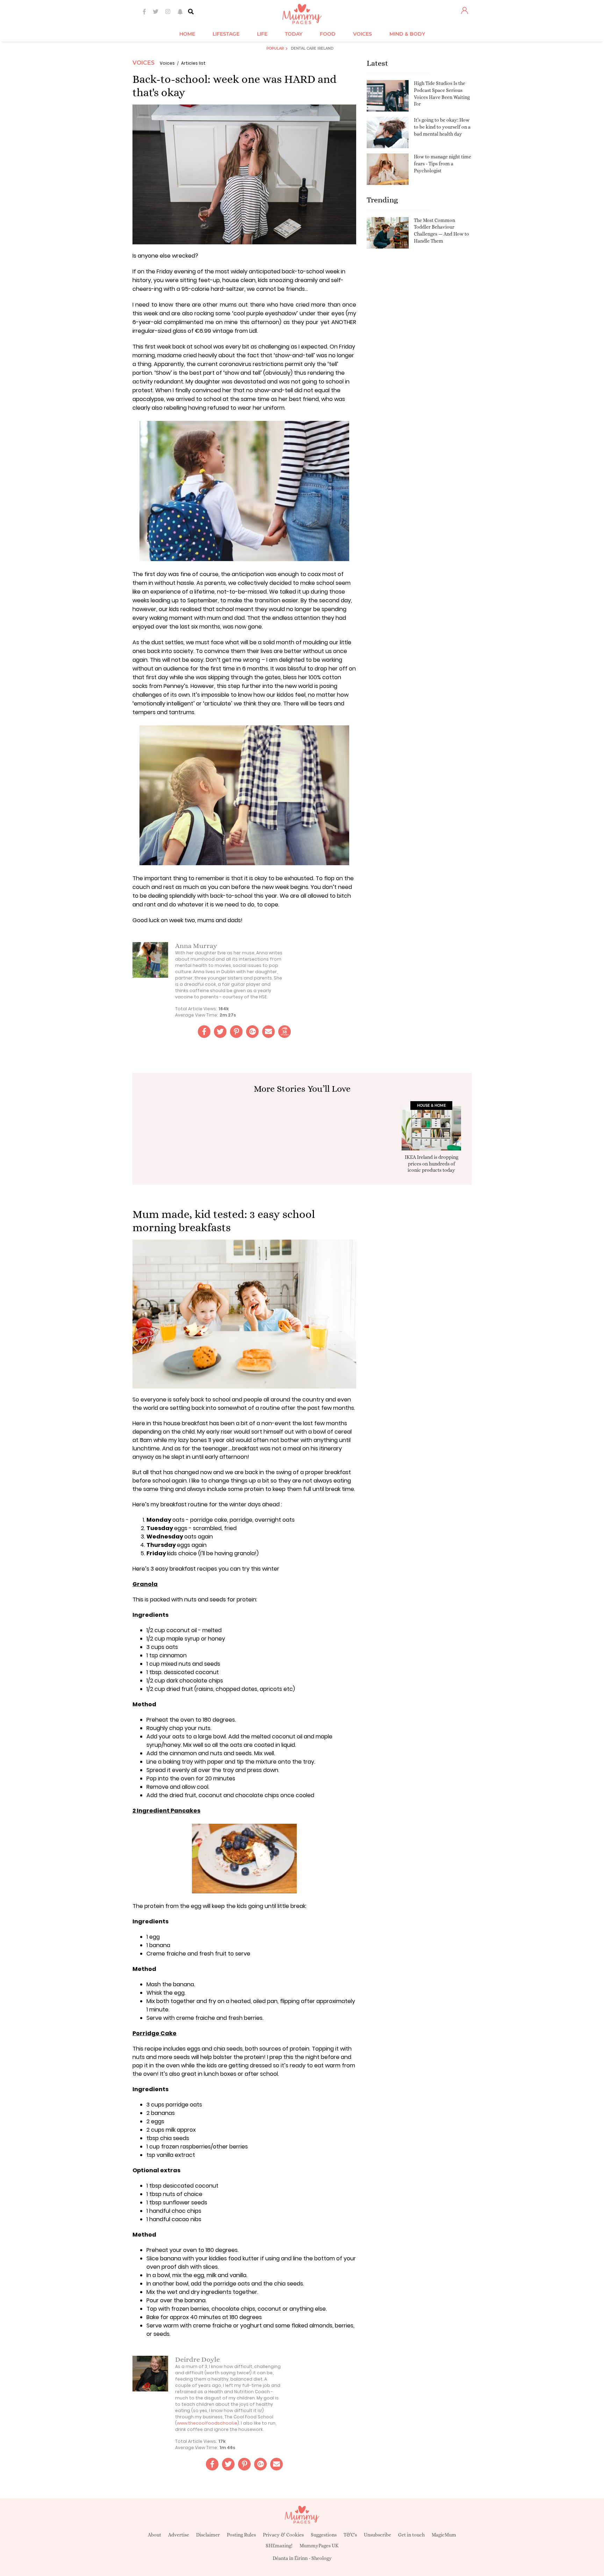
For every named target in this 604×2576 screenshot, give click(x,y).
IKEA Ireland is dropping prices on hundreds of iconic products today (432, 1163)
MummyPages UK (319, 2546)
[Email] (268, 1032)
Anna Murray (196, 946)
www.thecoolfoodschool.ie (207, 2423)
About (154, 2535)
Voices (143, 63)
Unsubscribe (377, 2535)
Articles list (193, 63)
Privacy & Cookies (283, 2535)
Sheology (322, 2558)
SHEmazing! (279, 2546)
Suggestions (324, 2535)
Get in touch (411, 2535)
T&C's (350, 2535)
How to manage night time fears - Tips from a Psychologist (443, 163)
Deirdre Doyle (197, 2359)
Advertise (179, 2535)
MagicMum (444, 2535)
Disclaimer (208, 2535)
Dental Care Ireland (312, 48)
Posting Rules (241, 2535)
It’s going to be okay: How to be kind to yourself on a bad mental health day (442, 127)
